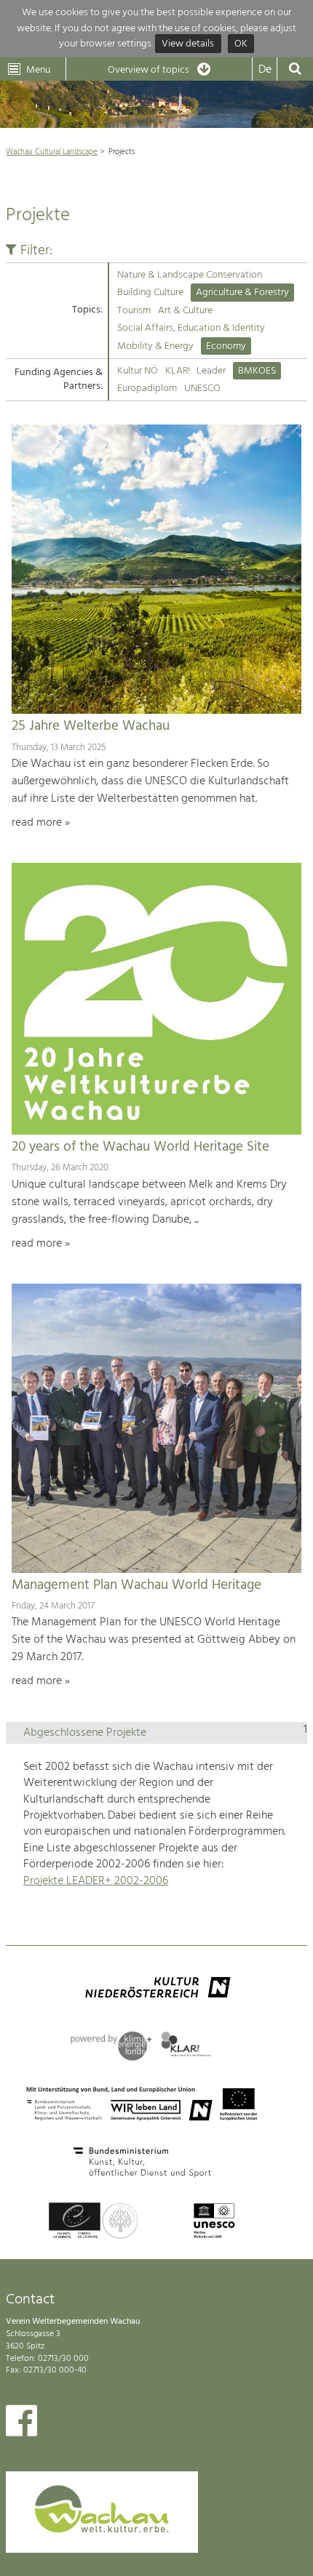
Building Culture (150, 293)
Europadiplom (147, 389)
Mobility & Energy (155, 346)
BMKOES (257, 371)
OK (241, 44)
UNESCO (202, 389)
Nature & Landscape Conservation (190, 275)
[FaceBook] (21, 2424)
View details (188, 44)
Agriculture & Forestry (242, 293)
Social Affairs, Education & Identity (191, 328)
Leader (211, 371)
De (265, 70)
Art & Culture (185, 311)
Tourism (134, 311)
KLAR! (178, 371)
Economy (226, 346)
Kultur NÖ (138, 371)
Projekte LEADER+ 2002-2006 (96, 1881)
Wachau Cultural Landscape (52, 152)
